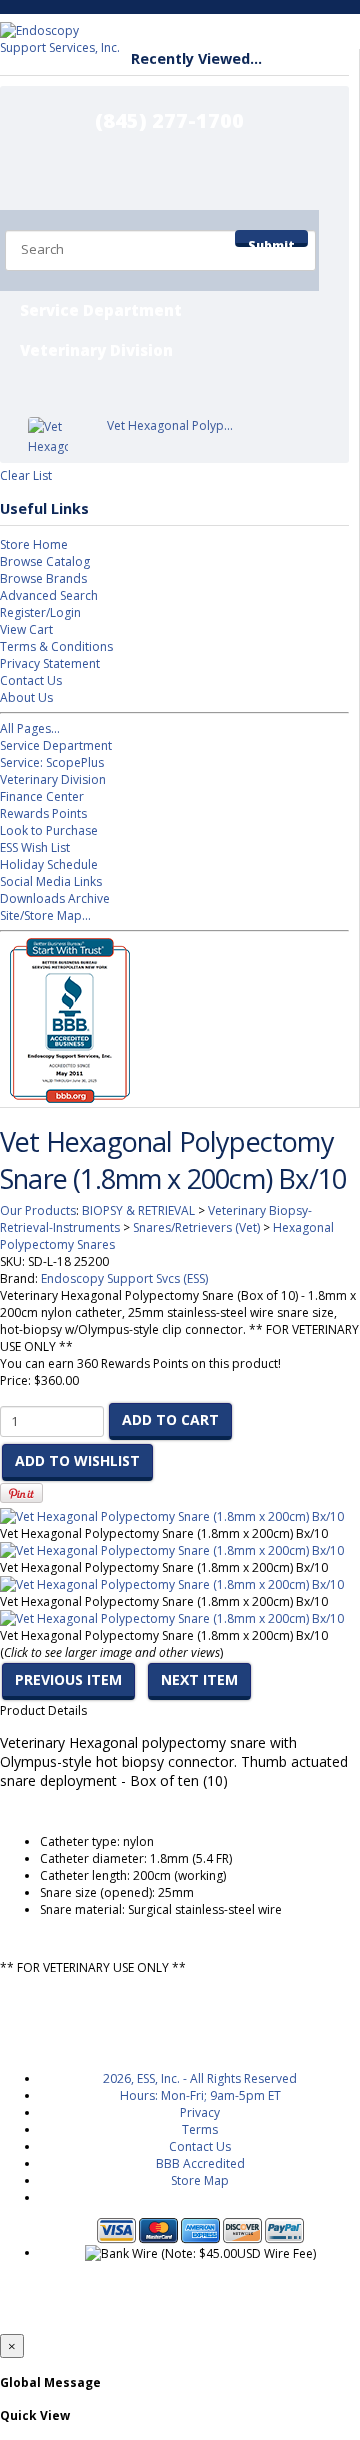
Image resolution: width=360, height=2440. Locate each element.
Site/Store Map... (45, 915)
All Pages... (30, 728)
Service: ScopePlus (52, 762)
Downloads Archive (55, 898)
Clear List (26, 475)
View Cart (26, 629)
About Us (26, 697)
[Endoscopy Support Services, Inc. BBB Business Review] (65, 1098)
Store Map (200, 2180)
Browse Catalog (45, 561)
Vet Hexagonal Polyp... (170, 425)
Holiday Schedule (49, 864)
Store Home (34, 544)
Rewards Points (43, 813)
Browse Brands (43, 578)
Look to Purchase (49, 830)
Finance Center (42, 796)
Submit (271, 242)
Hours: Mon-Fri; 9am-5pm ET (200, 2095)
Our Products (38, 1210)
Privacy (200, 2112)
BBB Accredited (200, 2163)
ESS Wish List (35, 847)
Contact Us (31, 680)
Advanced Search (49, 595)
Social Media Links (51, 881)
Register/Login (40, 612)
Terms (200, 2129)
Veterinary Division (96, 350)
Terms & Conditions (56, 646)
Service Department (101, 310)
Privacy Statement (50, 663)
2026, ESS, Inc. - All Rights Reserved (200, 2078)
